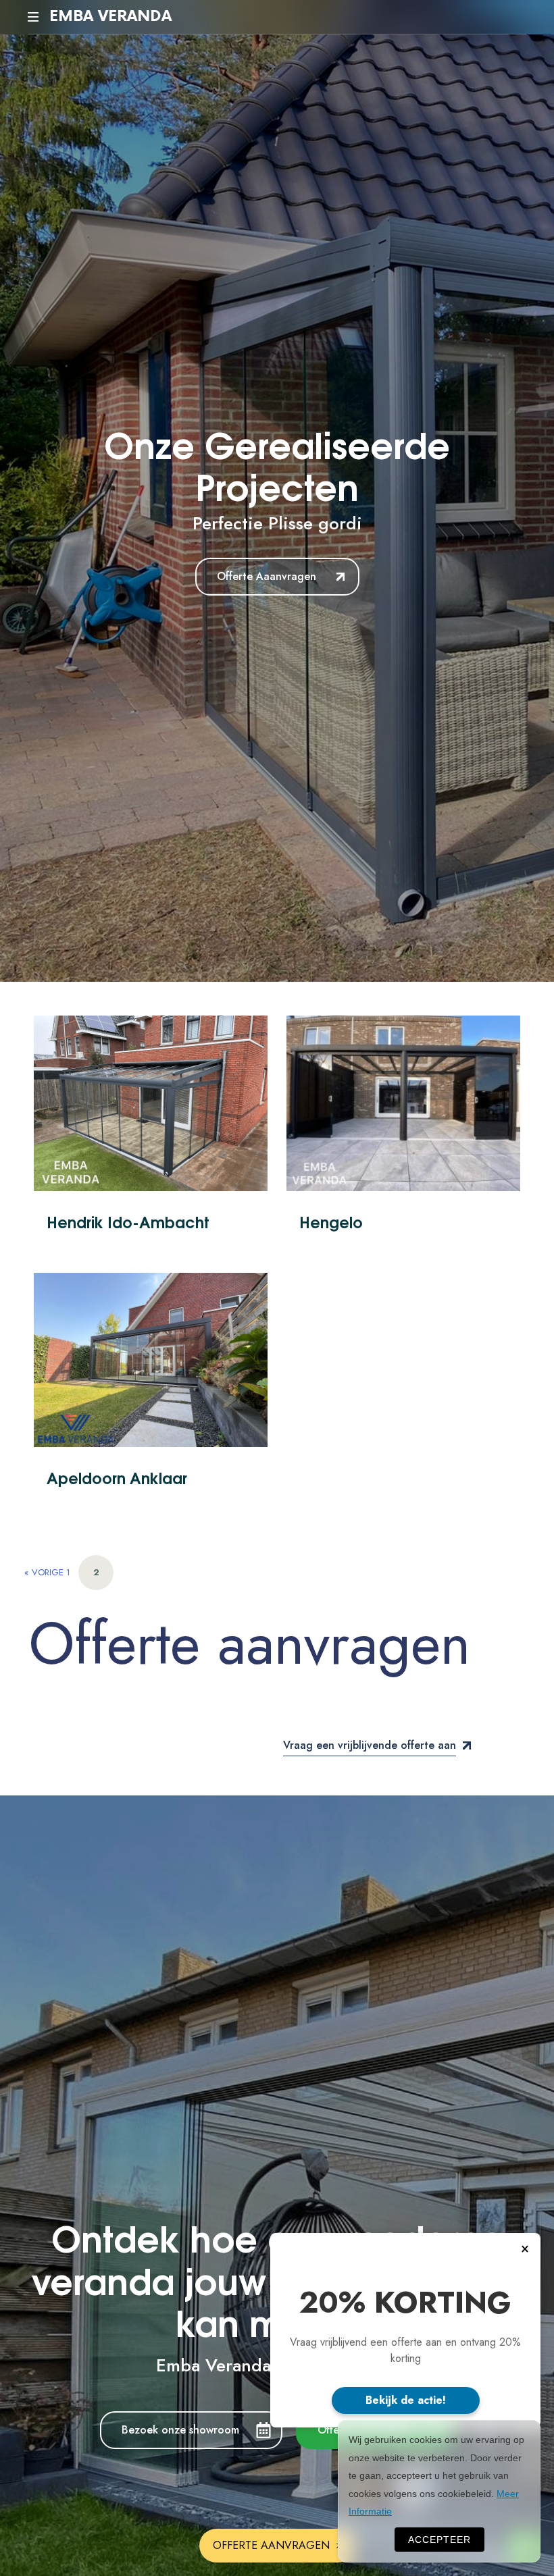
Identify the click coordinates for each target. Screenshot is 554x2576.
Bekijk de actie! (406, 2400)
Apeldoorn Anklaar (117, 1477)
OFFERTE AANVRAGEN (271, 2545)
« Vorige (44, 1572)
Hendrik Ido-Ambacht (128, 1221)
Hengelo (331, 1221)
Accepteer (439, 2540)
